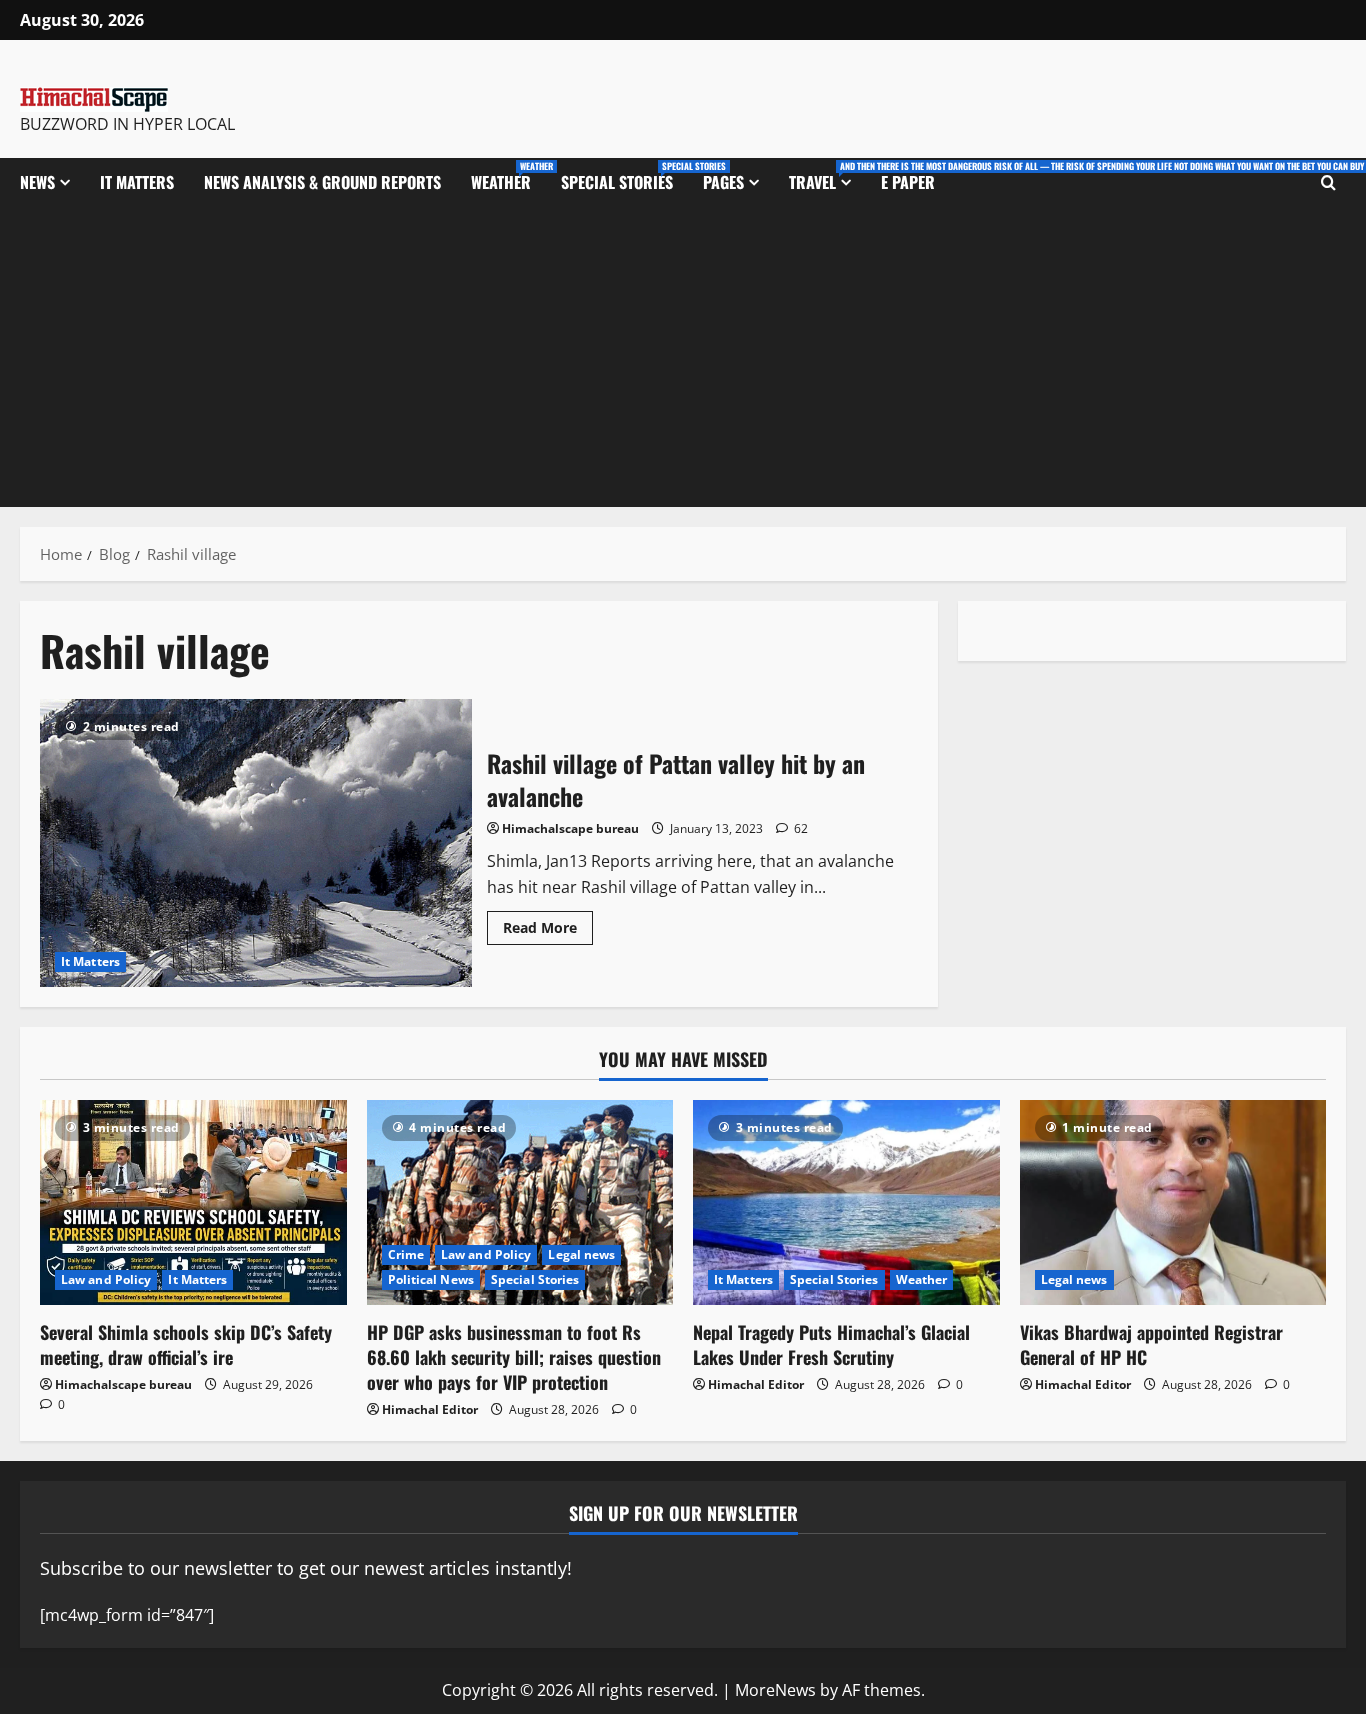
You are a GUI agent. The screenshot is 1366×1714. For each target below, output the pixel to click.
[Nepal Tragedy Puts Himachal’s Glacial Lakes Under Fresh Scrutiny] (846, 1202)
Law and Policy (106, 1279)
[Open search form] (1328, 182)
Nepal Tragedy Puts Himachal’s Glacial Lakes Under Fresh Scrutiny (831, 1344)
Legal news (581, 1254)
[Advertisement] (683, 357)
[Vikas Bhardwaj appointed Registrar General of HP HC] (1173, 1202)
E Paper (908, 182)
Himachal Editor (430, 1409)
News (37, 182)
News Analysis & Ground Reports (322, 182)
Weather (508, 176)
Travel (827, 176)
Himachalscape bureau (570, 828)
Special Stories (624, 176)
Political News (431, 1279)
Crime (406, 1254)
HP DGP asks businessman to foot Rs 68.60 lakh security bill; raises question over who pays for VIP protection (514, 1357)
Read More (548, 924)
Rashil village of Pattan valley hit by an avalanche (256, 843)
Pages (723, 182)
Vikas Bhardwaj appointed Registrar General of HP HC (1151, 1344)
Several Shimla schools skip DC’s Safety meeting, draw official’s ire (186, 1344)
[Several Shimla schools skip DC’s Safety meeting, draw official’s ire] (193, 1202)
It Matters (137, 182)
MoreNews (775, 1690)
